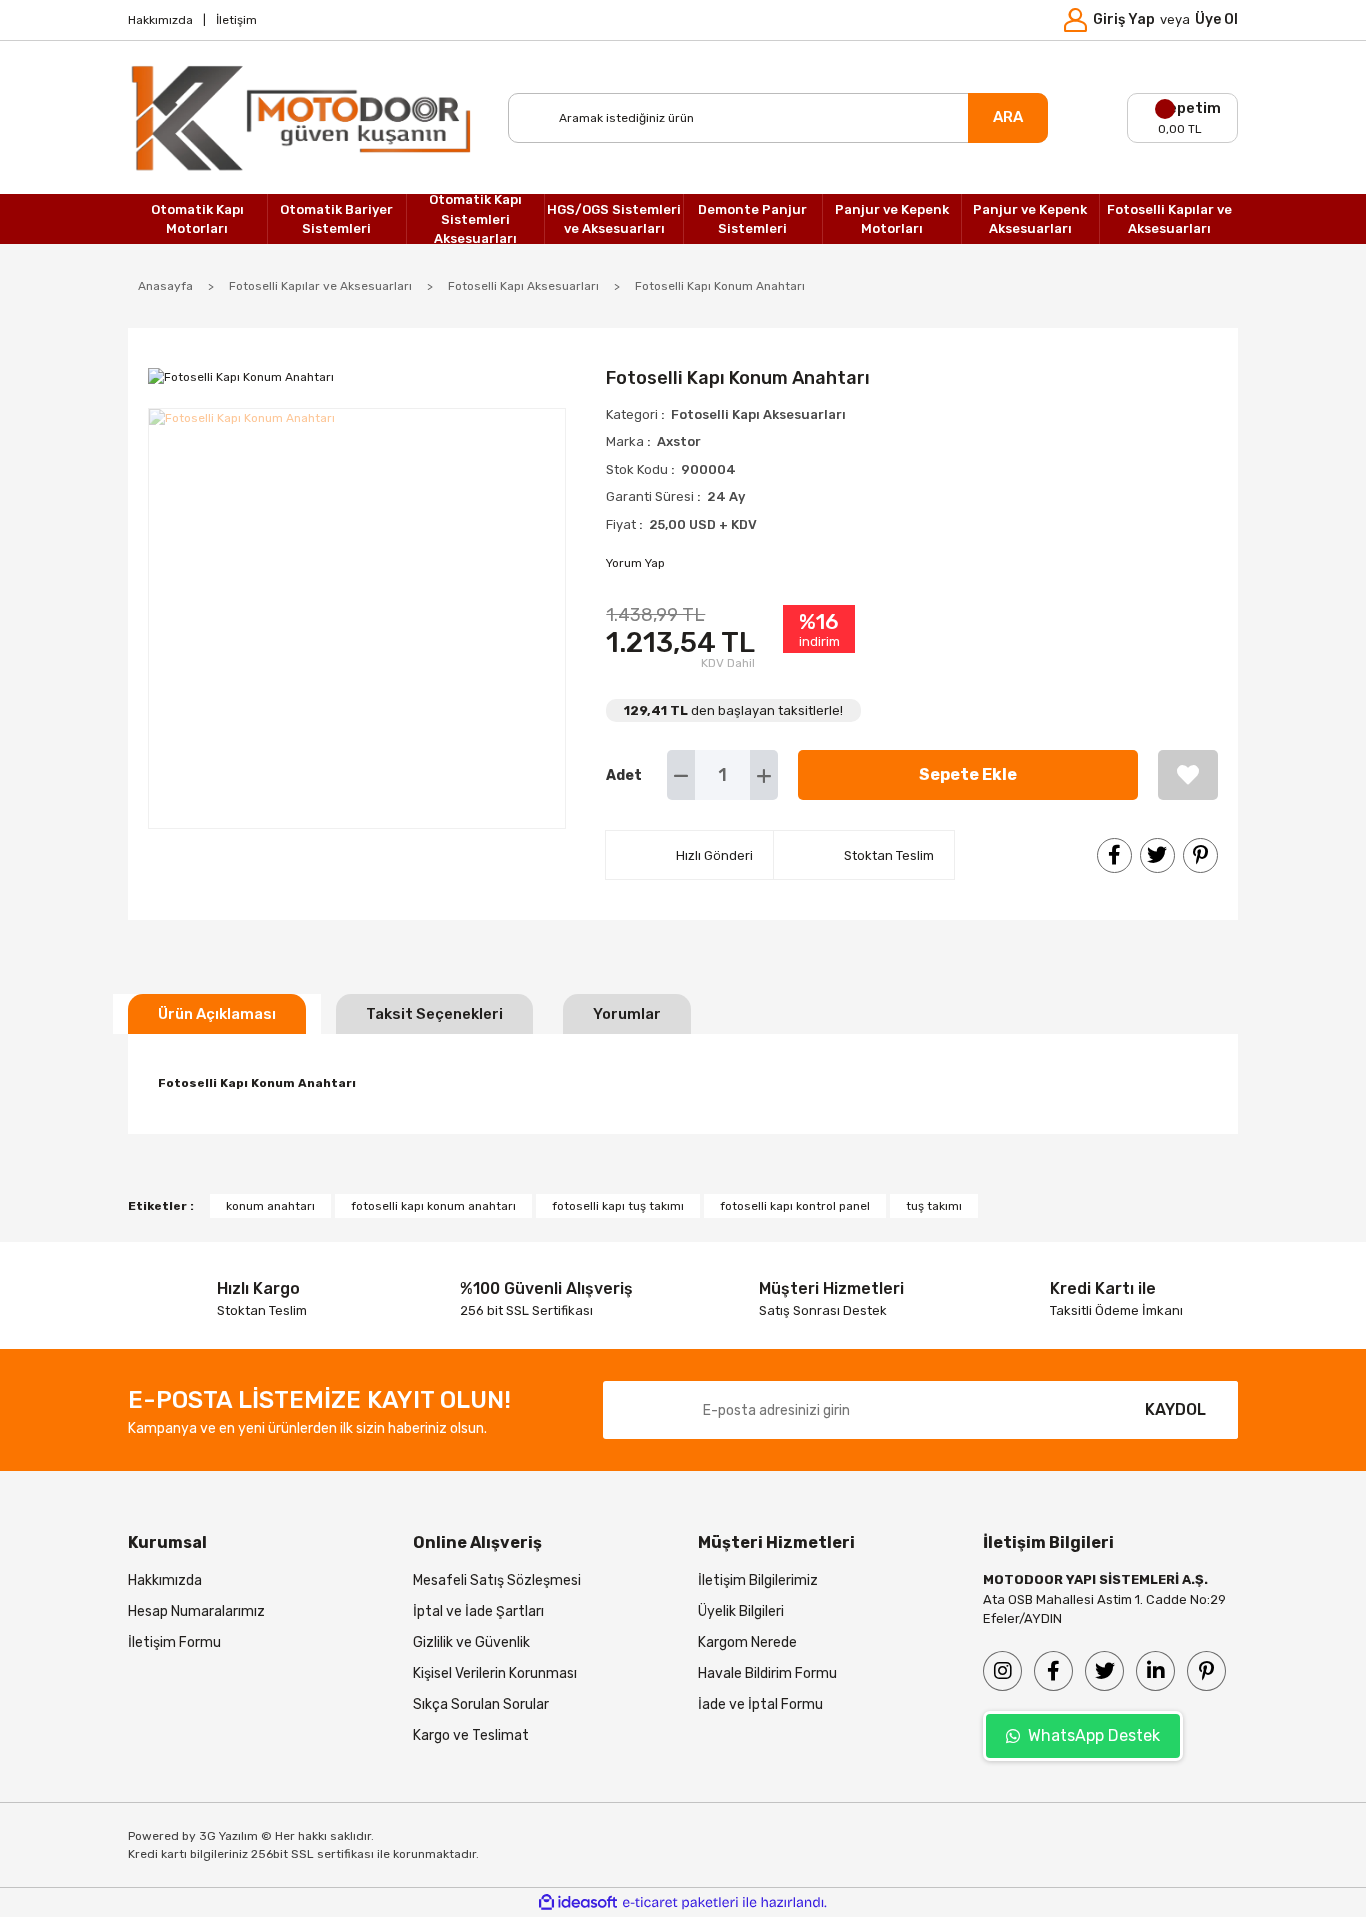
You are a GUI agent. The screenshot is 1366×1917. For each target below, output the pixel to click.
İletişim (236, 20)
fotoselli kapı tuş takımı (618, 1206)
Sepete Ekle (968, 774)
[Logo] (303, 117)
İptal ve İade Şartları (478, 1611)
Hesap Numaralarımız (196, 1611)
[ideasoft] (578, 1902)
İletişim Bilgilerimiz (758, 1580)
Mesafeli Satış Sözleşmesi (497, 1580)
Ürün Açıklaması (217, 1014)
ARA (1008, 117)
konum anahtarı (270, 1206)
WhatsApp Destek (1094, 1735)
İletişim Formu (174, 1642)
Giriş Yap (1124, 19)
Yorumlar (627, 1014)
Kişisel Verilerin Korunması (495, 1673)
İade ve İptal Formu (760, 1704)
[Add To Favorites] (1188, 775)
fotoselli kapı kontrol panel (795, 1206)
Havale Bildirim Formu (767, 1673)
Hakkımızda (160, 20)
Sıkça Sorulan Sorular (481, 1704)
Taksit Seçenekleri (434, 1014)
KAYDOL (1175, 1409)
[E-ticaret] (680, 1903)
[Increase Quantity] (764, 775)
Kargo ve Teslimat (471, 1735)
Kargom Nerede (747, 1642)
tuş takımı (934, 1206)
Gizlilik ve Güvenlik (471, 1642)
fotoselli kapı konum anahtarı (433, 1206)
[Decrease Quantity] (681, 775)
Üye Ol (1216, 19)
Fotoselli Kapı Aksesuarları (758, 414)
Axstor (679, 441)
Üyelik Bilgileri (741, 1611)
